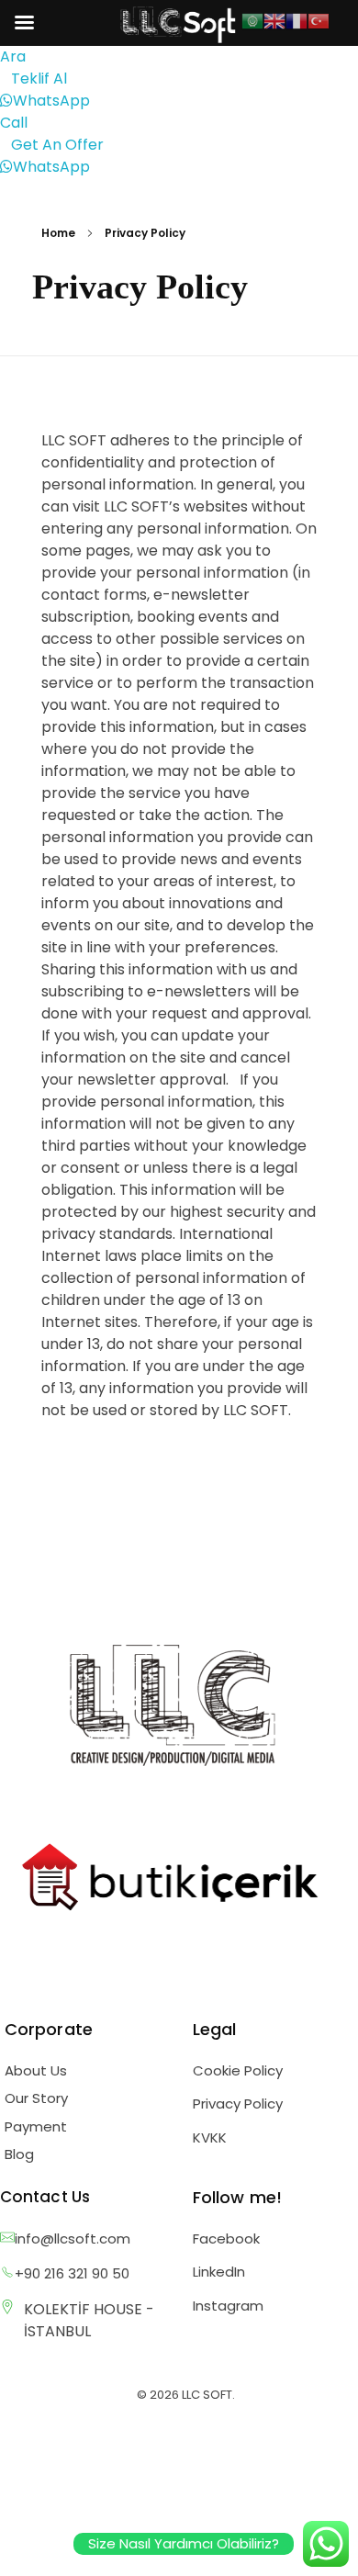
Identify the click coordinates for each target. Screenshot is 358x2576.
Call (14, 123)
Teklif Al (39, 79)
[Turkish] (319, 20)
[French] (296, 20)
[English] (274, 20)
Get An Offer (57, 145)
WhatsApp (51, 101)
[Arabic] (252, 20)
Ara (13, 56)
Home (58, 233)
